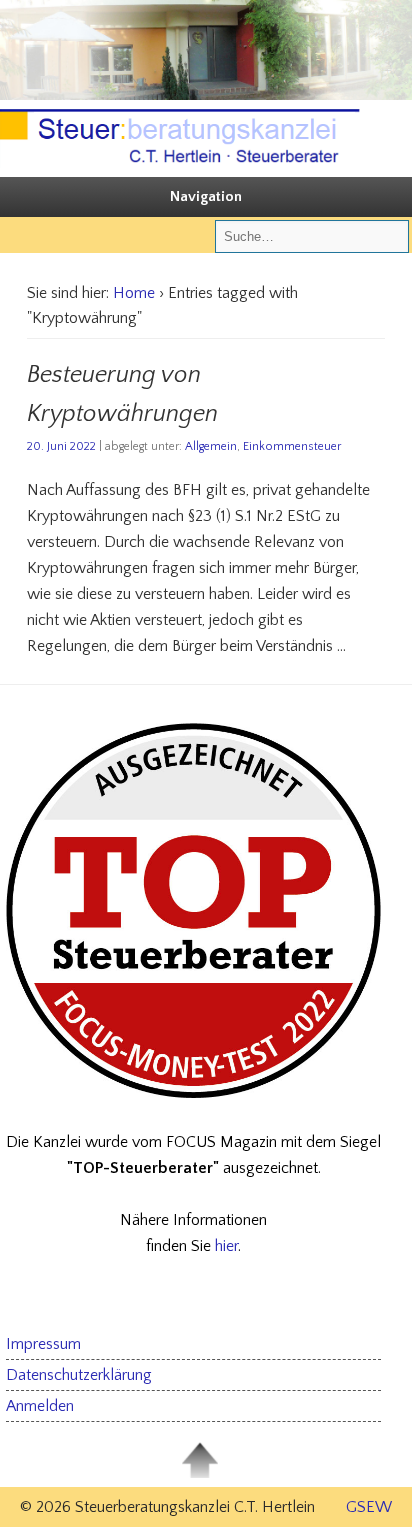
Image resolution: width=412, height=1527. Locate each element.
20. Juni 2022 (61, 446)
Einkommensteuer (292, 446)
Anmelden (40, 1406)
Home (134, 293)
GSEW (369, 1507)
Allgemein (211, 446)
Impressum (43, 1344)
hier (226, 1246)
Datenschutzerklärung (79, 1375)
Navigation (206, 196)
